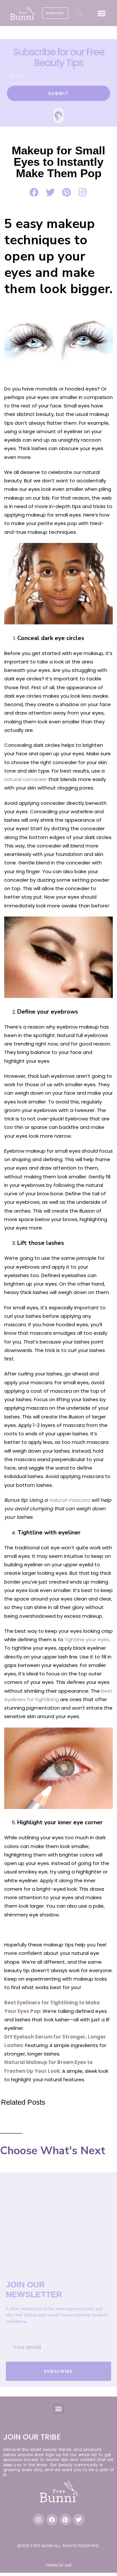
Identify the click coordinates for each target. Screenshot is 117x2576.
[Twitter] (79, 2520)
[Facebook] (52, 2520)
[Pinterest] (65, 2520)
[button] (102, 13)
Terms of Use (58, 2565)
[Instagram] (39, 2520)
